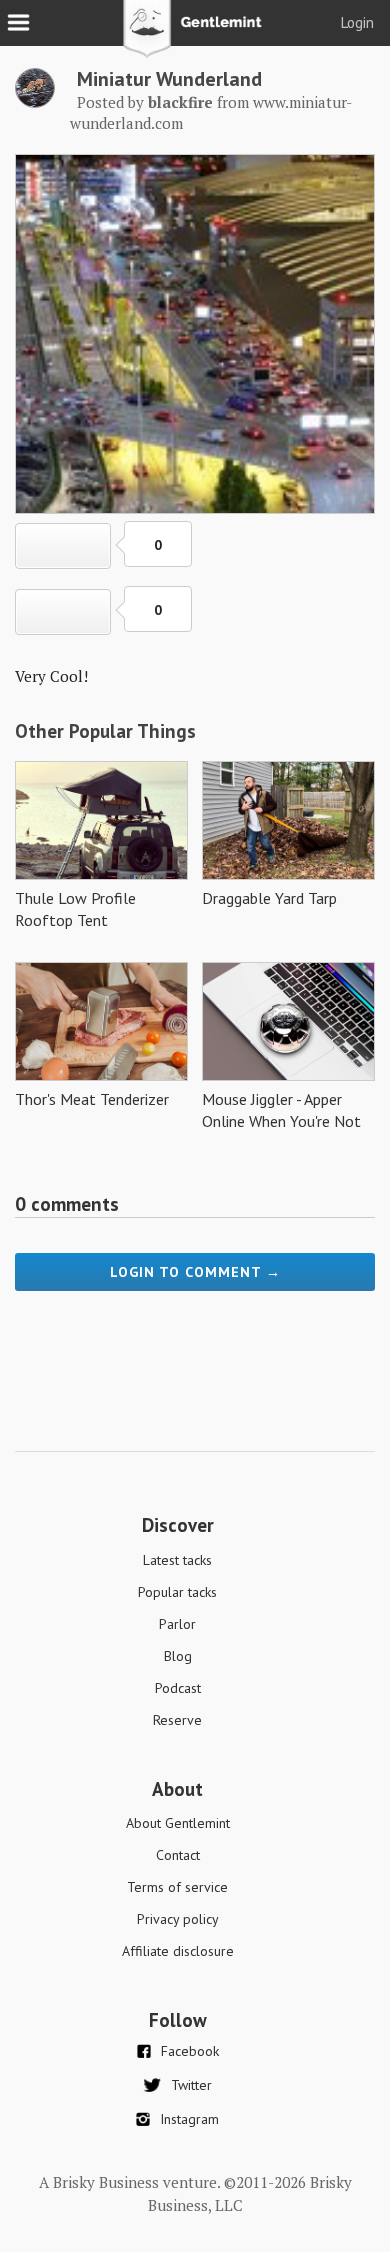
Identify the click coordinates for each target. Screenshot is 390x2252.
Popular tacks (177, 1592)
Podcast (178, 1688)
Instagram (189, 2119)
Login (357, 22)
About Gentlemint (178, 1823)
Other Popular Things (105, 731)
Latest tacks (177, 1560)
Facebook (190, 2051)
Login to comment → (195, 1272)
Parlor (177, 1624)
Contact (178, 1855)
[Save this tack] (63, 612)
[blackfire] (35, 102)
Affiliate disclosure (178, 1951)
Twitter (191, 2085)
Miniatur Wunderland (169, 79)
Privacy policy (178, 1919)
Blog (178, 1656)
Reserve (177, 1720)
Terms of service (177, 1887)
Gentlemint (195, 36)
